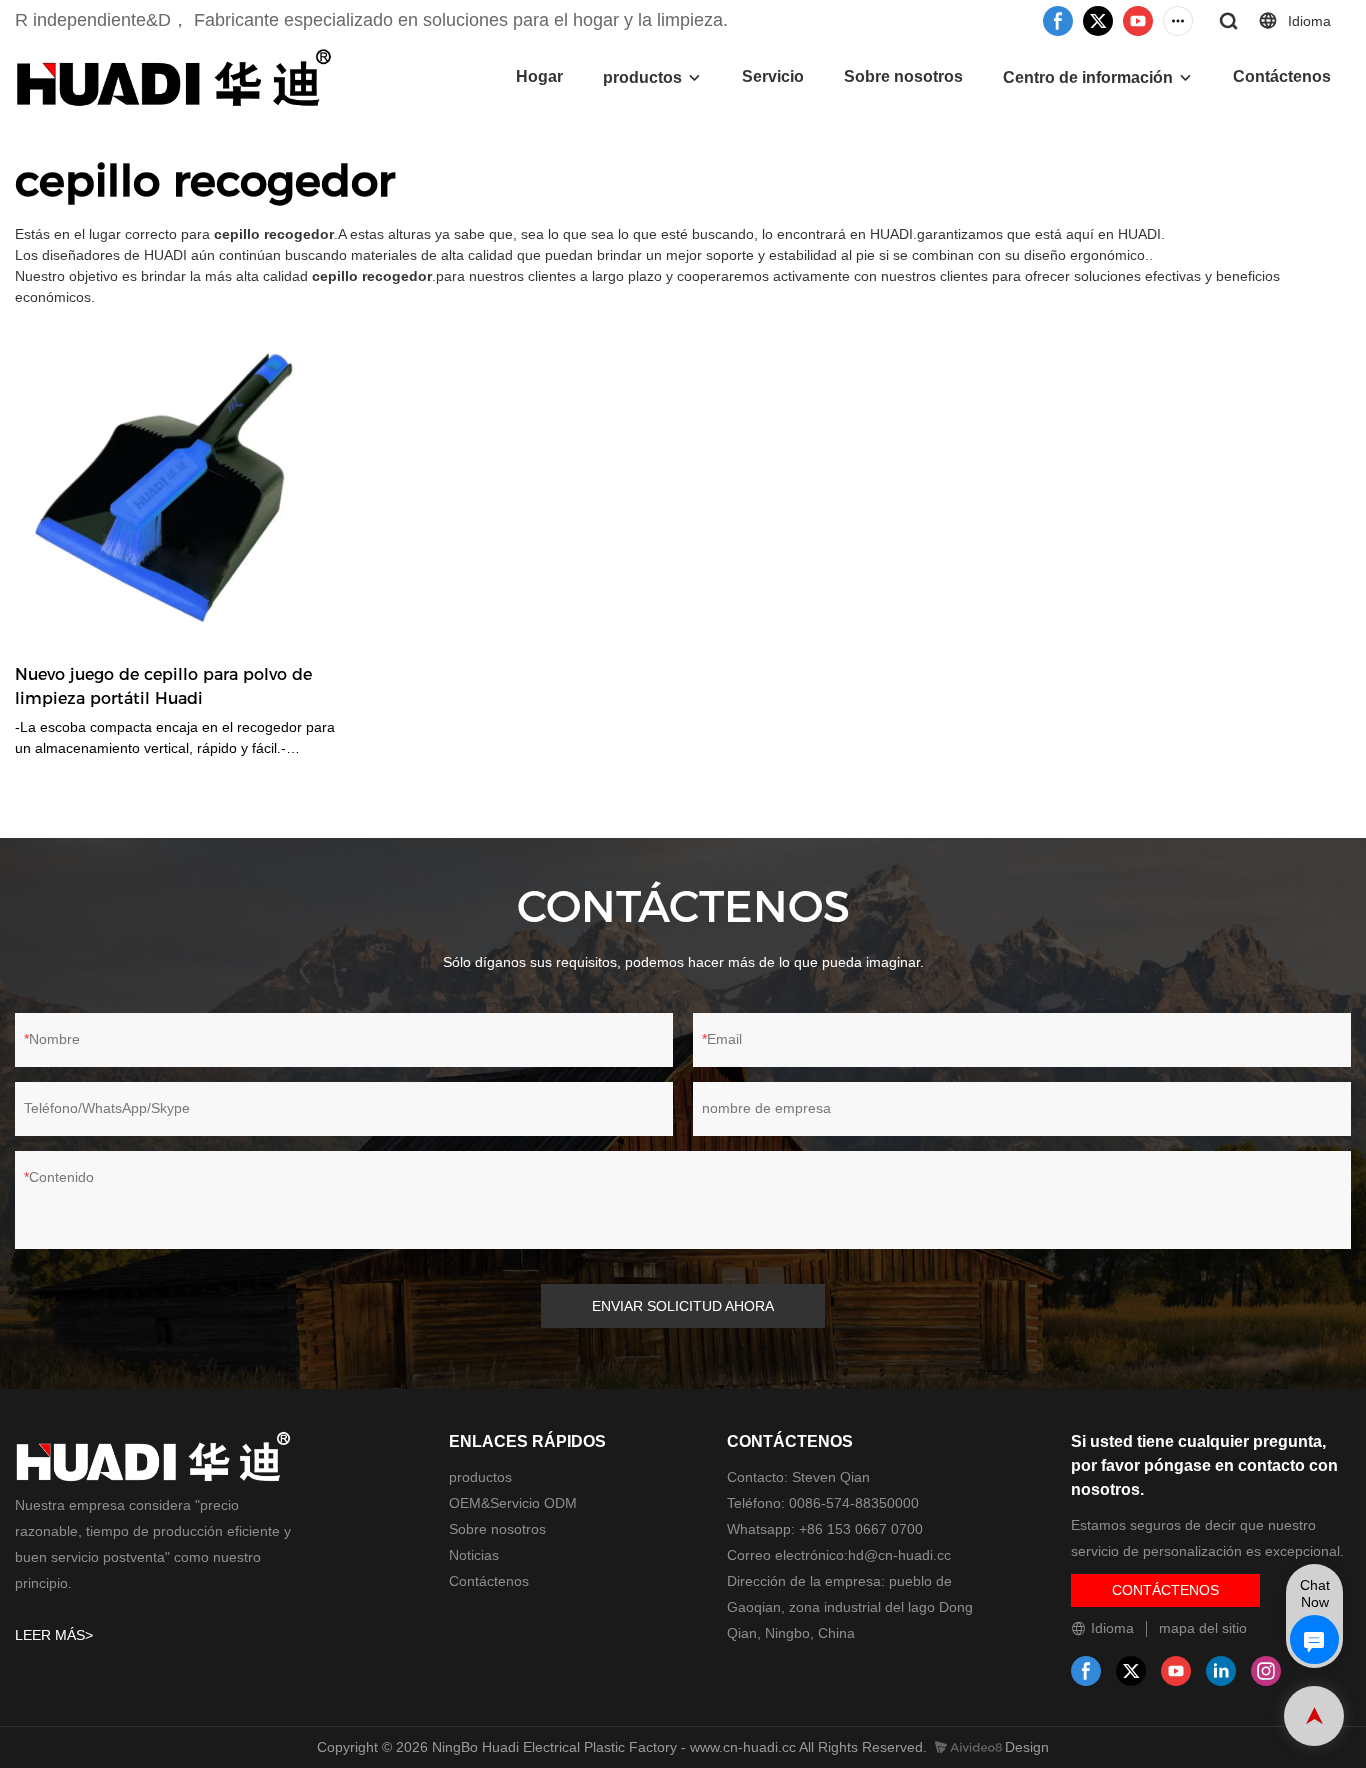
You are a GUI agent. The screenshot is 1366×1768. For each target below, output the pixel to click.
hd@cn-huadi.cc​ (899, 1555)
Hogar (539, 76)
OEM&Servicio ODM (513, 1503)
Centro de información (1088, 77)
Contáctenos (1282, 76)
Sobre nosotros (903, 76)
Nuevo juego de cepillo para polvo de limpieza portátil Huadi (163, 686)
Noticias (474, 1555)
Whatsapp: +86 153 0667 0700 (825, 1529)
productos (642, 77)
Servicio (773, 76)
